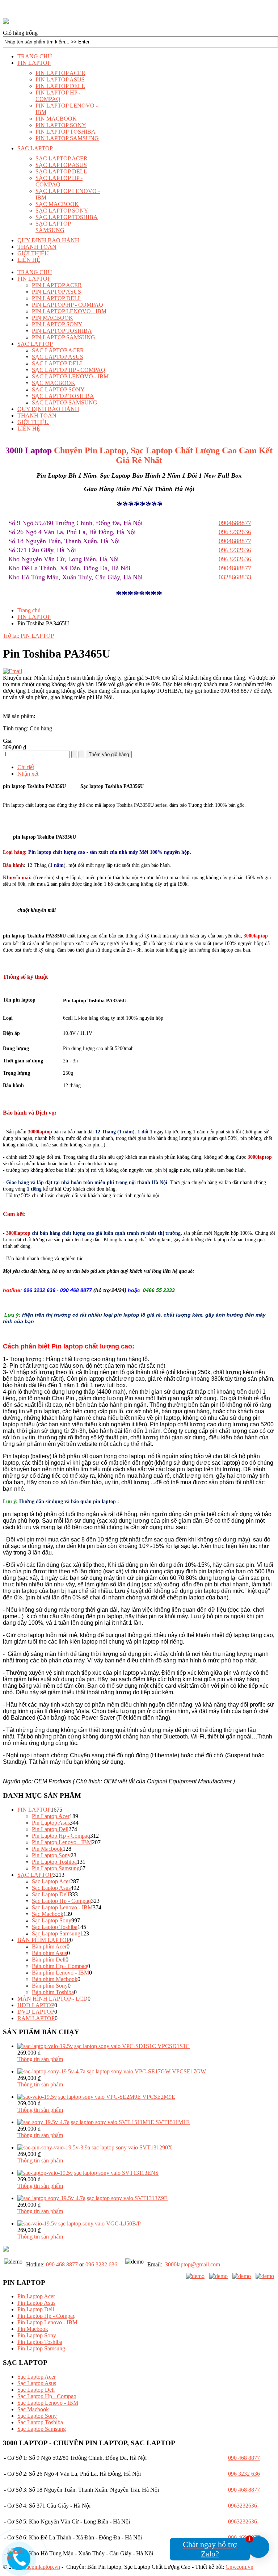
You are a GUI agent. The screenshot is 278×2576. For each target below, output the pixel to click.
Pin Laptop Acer (51, 1816)
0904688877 (235, 568)
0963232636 (235, 559)
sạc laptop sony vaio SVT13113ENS (116, 2173)
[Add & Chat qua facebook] (195, 2276)
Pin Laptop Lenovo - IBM (62, 1842)
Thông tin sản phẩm (40, 2059)
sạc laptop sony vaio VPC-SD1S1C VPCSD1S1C (132, 2046)
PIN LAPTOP (34, 617)
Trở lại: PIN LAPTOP (28, 636)
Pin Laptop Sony (51, 1855)
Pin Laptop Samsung (56, 1868)
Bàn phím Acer (49, 1946)
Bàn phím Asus (49, 1953)
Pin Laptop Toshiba (54, 1862)
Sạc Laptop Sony (52, 1920)
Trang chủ (29, 610)
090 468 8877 (62, 2264)
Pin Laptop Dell (50, 1829)
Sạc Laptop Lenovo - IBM (62, 1907)
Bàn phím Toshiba (53, 1992)
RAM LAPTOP (36, 2018)
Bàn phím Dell (49, 1960)
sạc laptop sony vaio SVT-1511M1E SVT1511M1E (130, 2122)
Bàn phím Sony (50, 1986)
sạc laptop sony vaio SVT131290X (132, 2147)
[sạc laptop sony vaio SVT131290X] (54, 2147)
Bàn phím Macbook (55, 1979)
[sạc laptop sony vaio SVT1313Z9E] (51, 2198)
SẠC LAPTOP (35, 1875)
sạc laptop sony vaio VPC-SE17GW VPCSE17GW (146, 2071)
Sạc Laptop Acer (51, 1881)
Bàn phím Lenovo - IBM (60, 1973)
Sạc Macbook (48, 1914)
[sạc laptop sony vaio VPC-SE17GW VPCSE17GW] (51, 2071)
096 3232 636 (101, 2264)
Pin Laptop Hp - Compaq (61, 1836)
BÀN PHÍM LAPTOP (44, 1940)
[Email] (12, 671)
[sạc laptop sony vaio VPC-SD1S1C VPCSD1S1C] (45, 2046)
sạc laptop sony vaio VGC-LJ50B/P (100, 2223)
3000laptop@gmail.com (193, 2264)
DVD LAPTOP (36, 2012)
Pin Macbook (47, 1849)
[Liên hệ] (19, 2557)
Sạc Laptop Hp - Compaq (61, 1901)
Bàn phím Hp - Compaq (60, 1966)
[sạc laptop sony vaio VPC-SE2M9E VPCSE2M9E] (37, 2097)
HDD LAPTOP (36, 2005)
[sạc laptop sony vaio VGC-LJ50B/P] (37, 2223)
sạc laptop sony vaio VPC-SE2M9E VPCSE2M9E (117, 2097)
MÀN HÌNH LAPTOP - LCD (52, 1999)
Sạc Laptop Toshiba (55, 1927)
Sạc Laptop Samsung (56, 1933)
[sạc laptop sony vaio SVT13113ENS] (45, 2173)
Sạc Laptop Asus (51, 1888)
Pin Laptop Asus (51, 1823)
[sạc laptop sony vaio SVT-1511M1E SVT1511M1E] (43, 2122)
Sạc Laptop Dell (50, 1894)
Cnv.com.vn (239, 2567)
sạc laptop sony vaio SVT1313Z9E (127, 2198)
